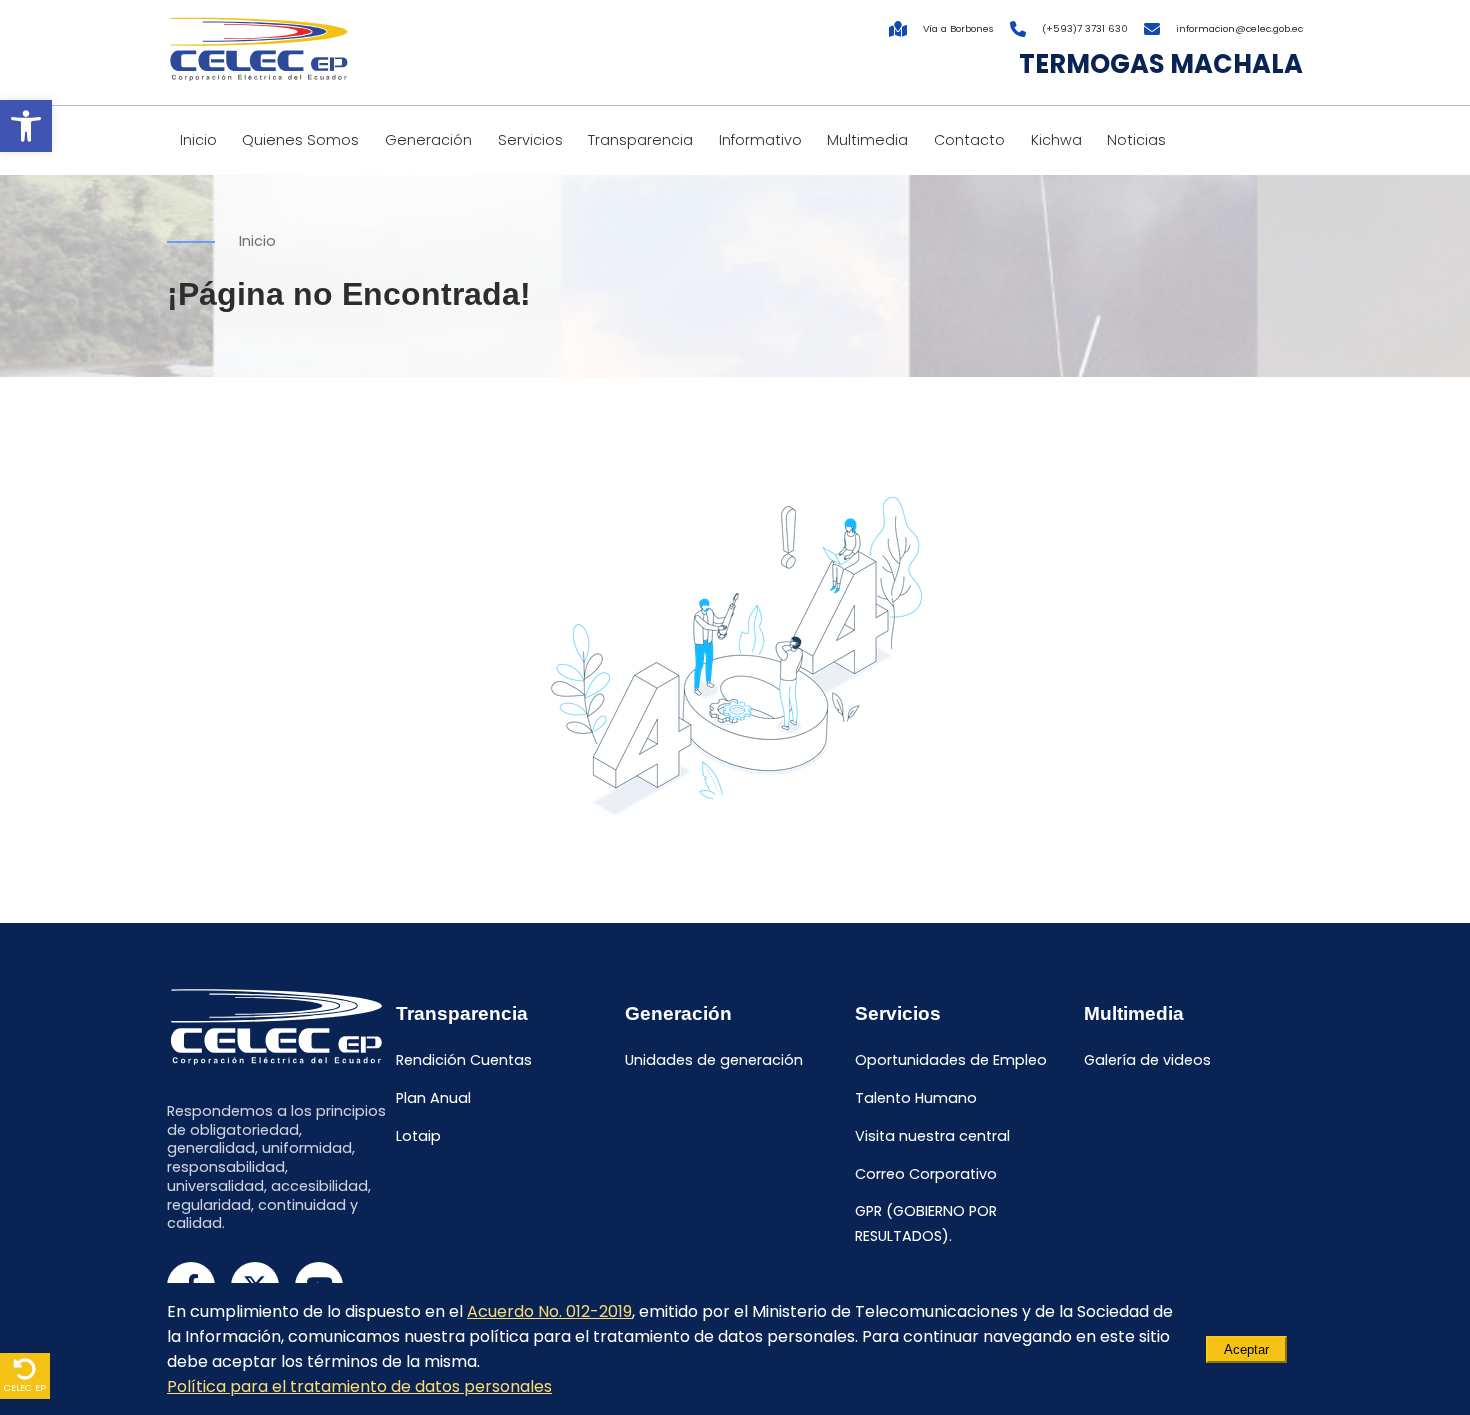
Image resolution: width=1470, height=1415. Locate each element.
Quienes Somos (300, 140)
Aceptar (1246, 1349)
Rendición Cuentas (464, 1061)
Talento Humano (916, 1098)
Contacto (969, 140)
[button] (26, 126)
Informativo (760, 140)
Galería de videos (1147, 1061)
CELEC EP (25, 1387)
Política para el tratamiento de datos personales (359, 1386)
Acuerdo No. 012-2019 (549, 1311)
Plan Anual (433, 1098)
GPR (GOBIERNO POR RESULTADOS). (926, 1224)
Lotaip (418, 1136)
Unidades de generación (714, 1061)
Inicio (198, 140)
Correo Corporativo (926, 1174)
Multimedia (867, 140)
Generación (428, 140)
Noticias (1136, 140)
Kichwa (1056, 140)
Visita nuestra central (932, 1136)
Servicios (530, 140)
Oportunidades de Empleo (951, 1061)
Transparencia (640, 140)
